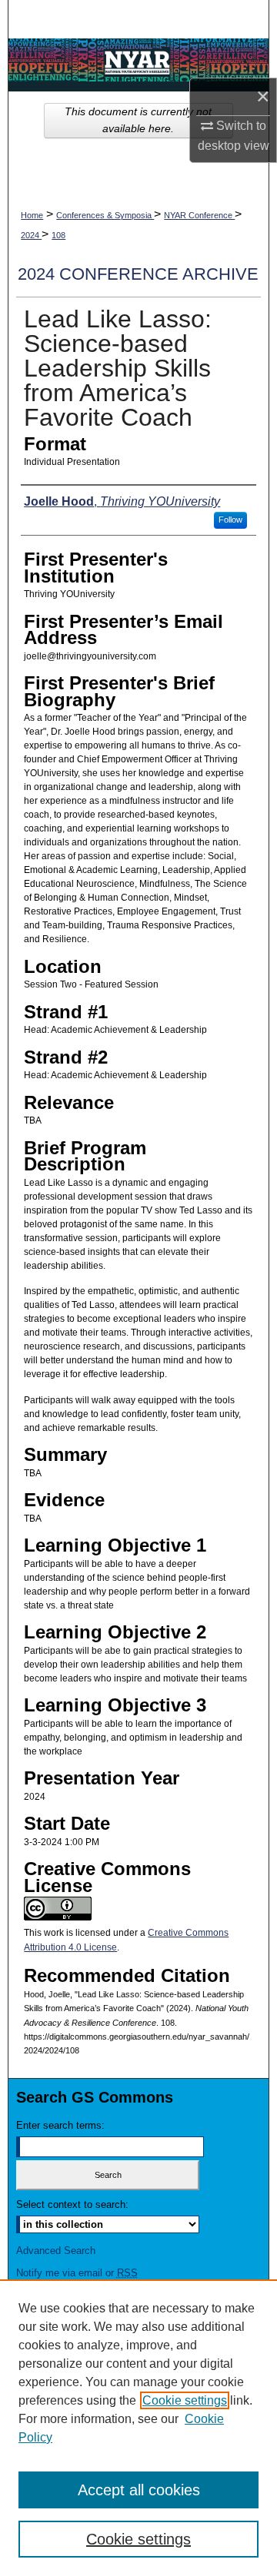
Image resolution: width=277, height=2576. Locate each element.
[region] (138, 2428)
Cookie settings (185, 2400)
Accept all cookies (139, 2490)
